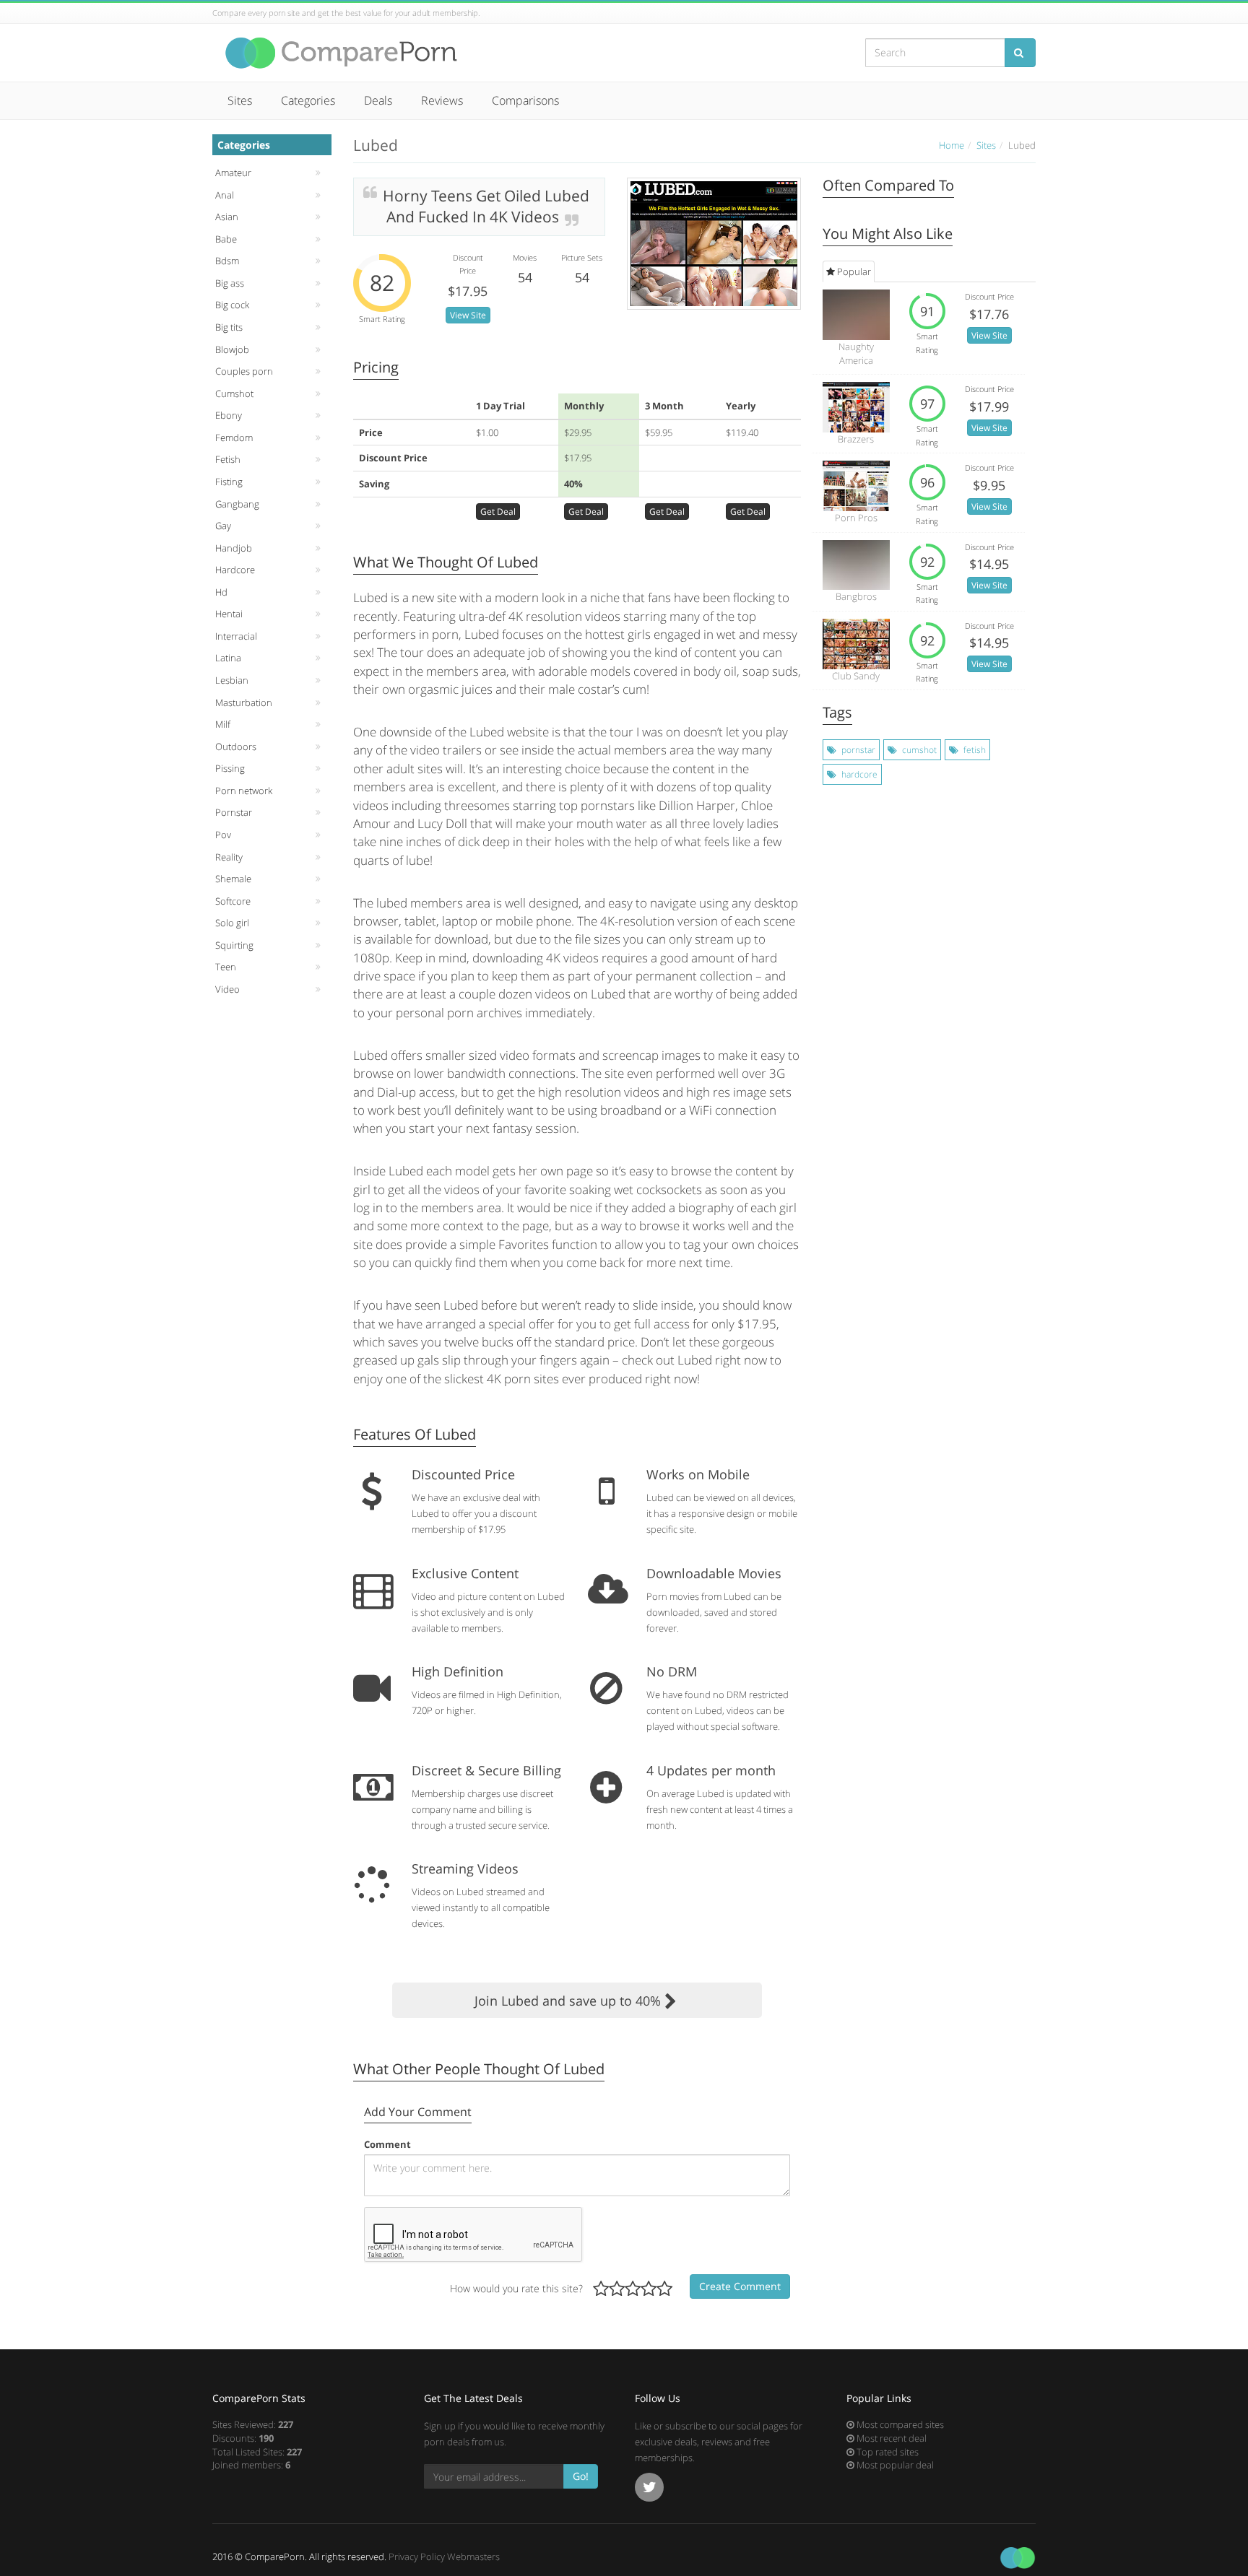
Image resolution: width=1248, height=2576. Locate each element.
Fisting (229, 482)
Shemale (233, 879)
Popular (853, 271)
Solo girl (232, 923)
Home (952, 145)
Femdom (234, 438)
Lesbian (232, 680)
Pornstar (234, 812)
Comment (387, 2144)
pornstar (858, 750)
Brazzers (856, 439)
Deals (378, 100)
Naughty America (856, 353)
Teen (226, 967)
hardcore (859, 774)
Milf (223, 724)
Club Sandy (856, 676)
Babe (226, 239)
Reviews (442, 100)
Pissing (230, 768)
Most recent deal (890, 2438)
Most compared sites (899, 2424)
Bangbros (856, 596)
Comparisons (525, 100)
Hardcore (235, 570)
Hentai (229, 614)
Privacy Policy (417, 2557)
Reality (229, 857)
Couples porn (244, 371)
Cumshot (234, 393)
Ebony (229, 415)
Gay (223, 526)
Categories (308, 100)
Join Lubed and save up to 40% (569, 2001)
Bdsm (227, 261)
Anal (225, 195)
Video (227, 989)
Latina (228, 658)
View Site (468, 315)
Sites (240, 100)
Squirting (234, 945)
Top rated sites (887, 2452)
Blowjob (232, 349)
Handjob (234, 548)
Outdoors (236, 747)
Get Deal (498, 512)
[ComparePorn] (343, 53)
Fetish (228, 459)
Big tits (229, 327)
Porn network (244, 791)
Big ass (230, 283)
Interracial (236, 636)
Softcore (233, 901)
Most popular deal (894, 2465)
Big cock (232, 305)
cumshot (919, 750)
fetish (975, 750)
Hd (221, 592)
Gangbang (237, 504)
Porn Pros (856, 518)
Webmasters (473, 2557)
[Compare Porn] (1018, 2557)
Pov (223, 835)
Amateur (233, 173)
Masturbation (244, 702)
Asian (227, 217)
